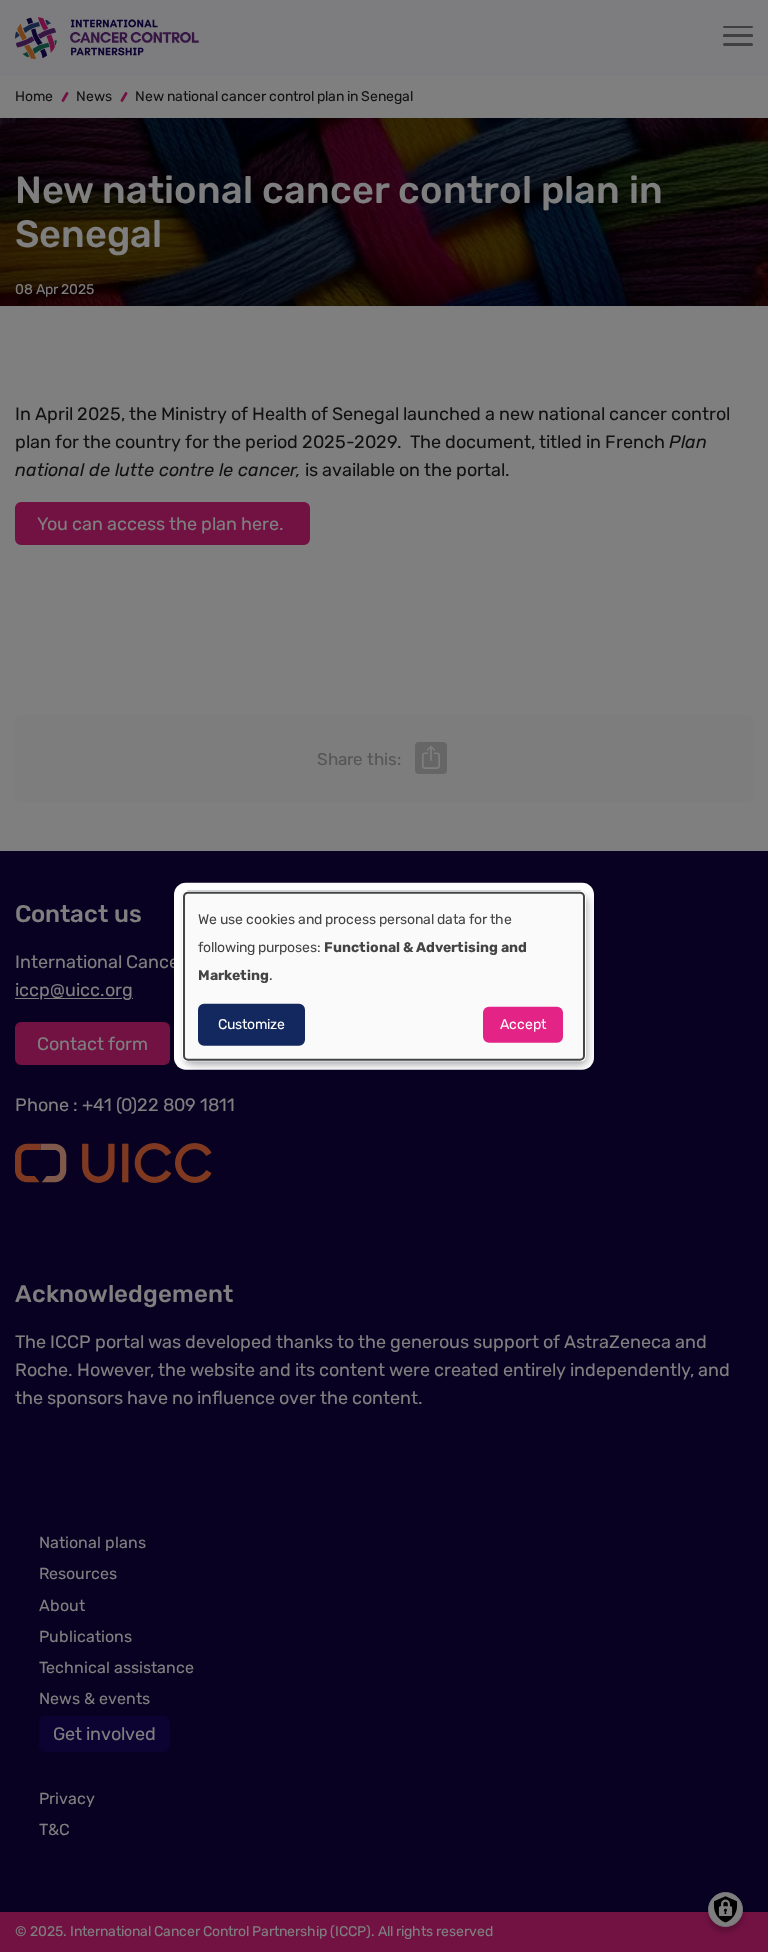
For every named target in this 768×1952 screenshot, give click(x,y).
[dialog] (384, 976)
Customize (251, 1023)
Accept (523, 1023)
